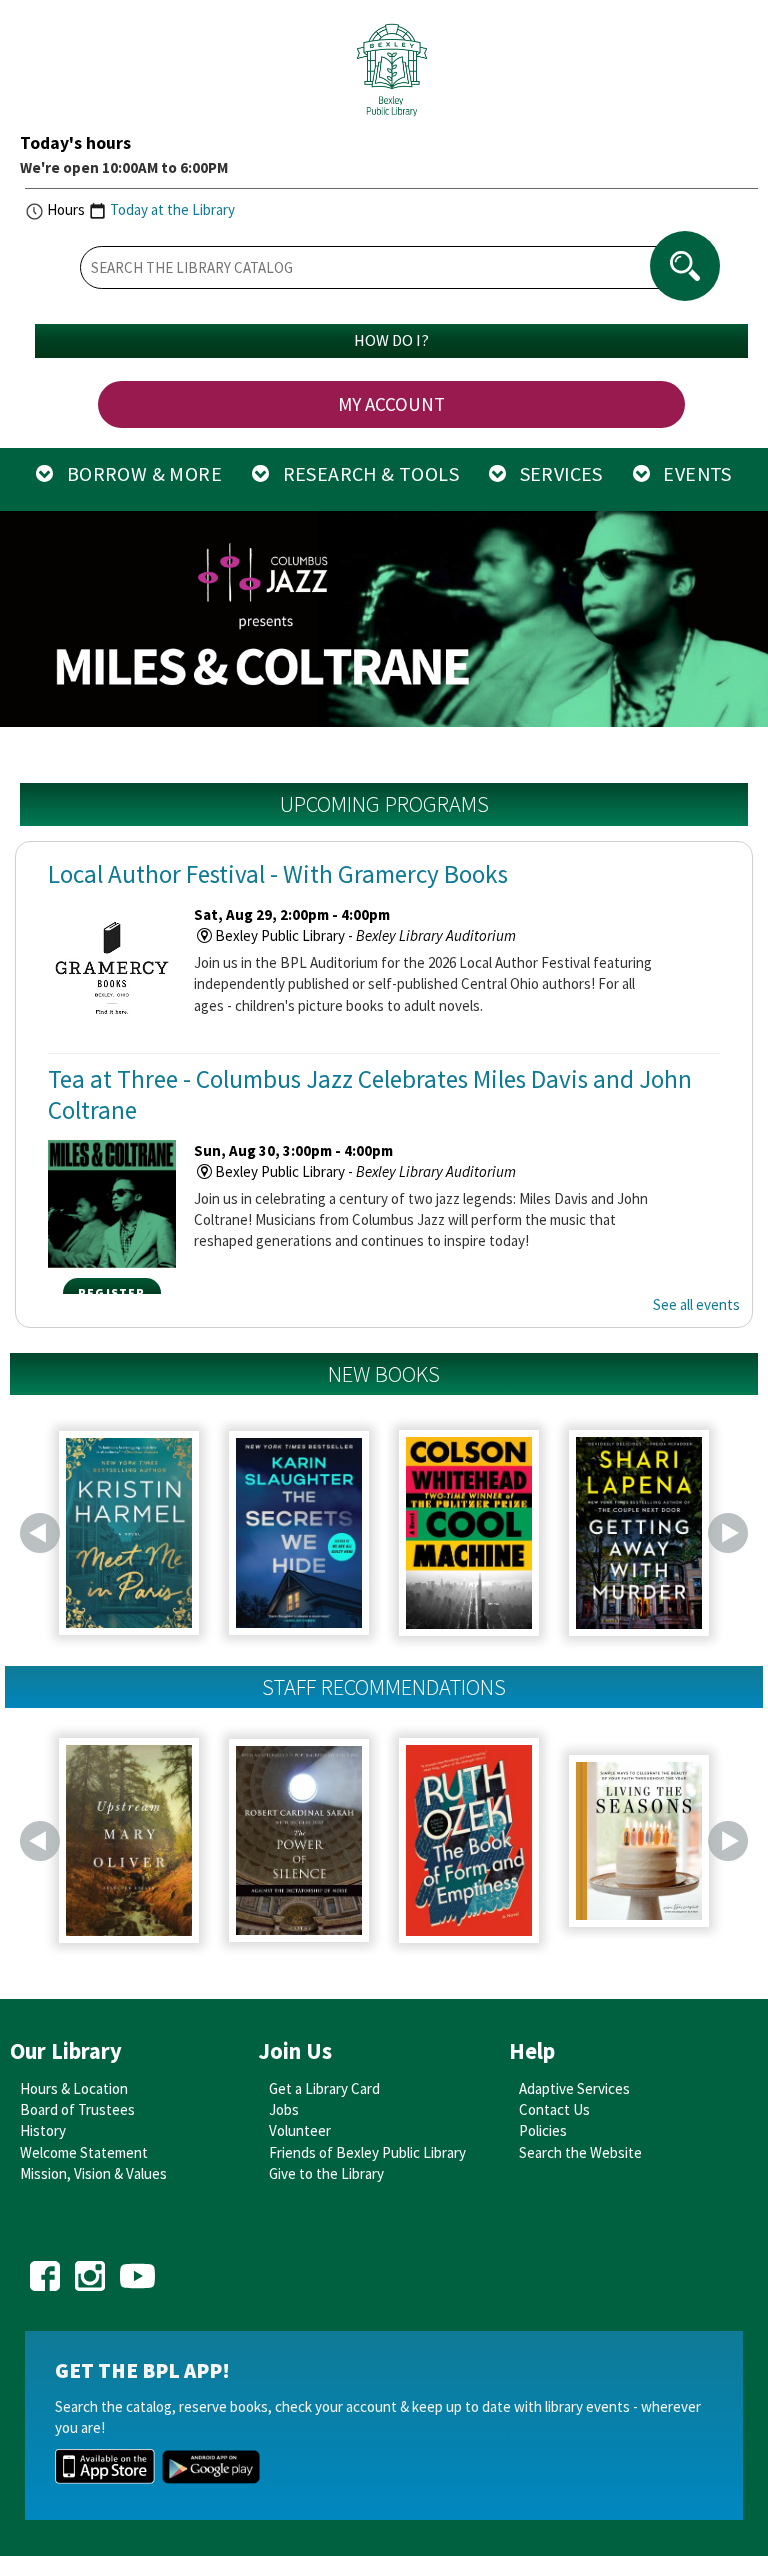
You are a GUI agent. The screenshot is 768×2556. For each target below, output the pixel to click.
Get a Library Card (324, 2088)
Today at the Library (172, 209)
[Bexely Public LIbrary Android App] (211, 2464)
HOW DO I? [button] (391, 340)
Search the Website (580, 2152)
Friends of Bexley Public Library (367, 2152)
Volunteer (300, 2130)
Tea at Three (370, 1094)
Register (112, 1292)
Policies (543, 2130)
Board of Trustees (77, 2109)
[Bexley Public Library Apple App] (105, 2464)
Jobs (284, 2109)
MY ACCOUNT (391, 404)
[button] (30, 622)
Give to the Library (326, 2173)
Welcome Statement (84, 2152)
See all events (696, 1304)
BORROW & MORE (138, 473)
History (43, 2130)
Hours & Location (74, 2088)
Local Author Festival (278, 874)
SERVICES (554, 473)
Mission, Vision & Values (93, 2173)
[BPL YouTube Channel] (137, 2268)
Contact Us (554, 2109)
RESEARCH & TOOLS (364, 473)
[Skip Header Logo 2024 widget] (391, 75)
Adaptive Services (574, 2088)
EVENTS (691, 473)
